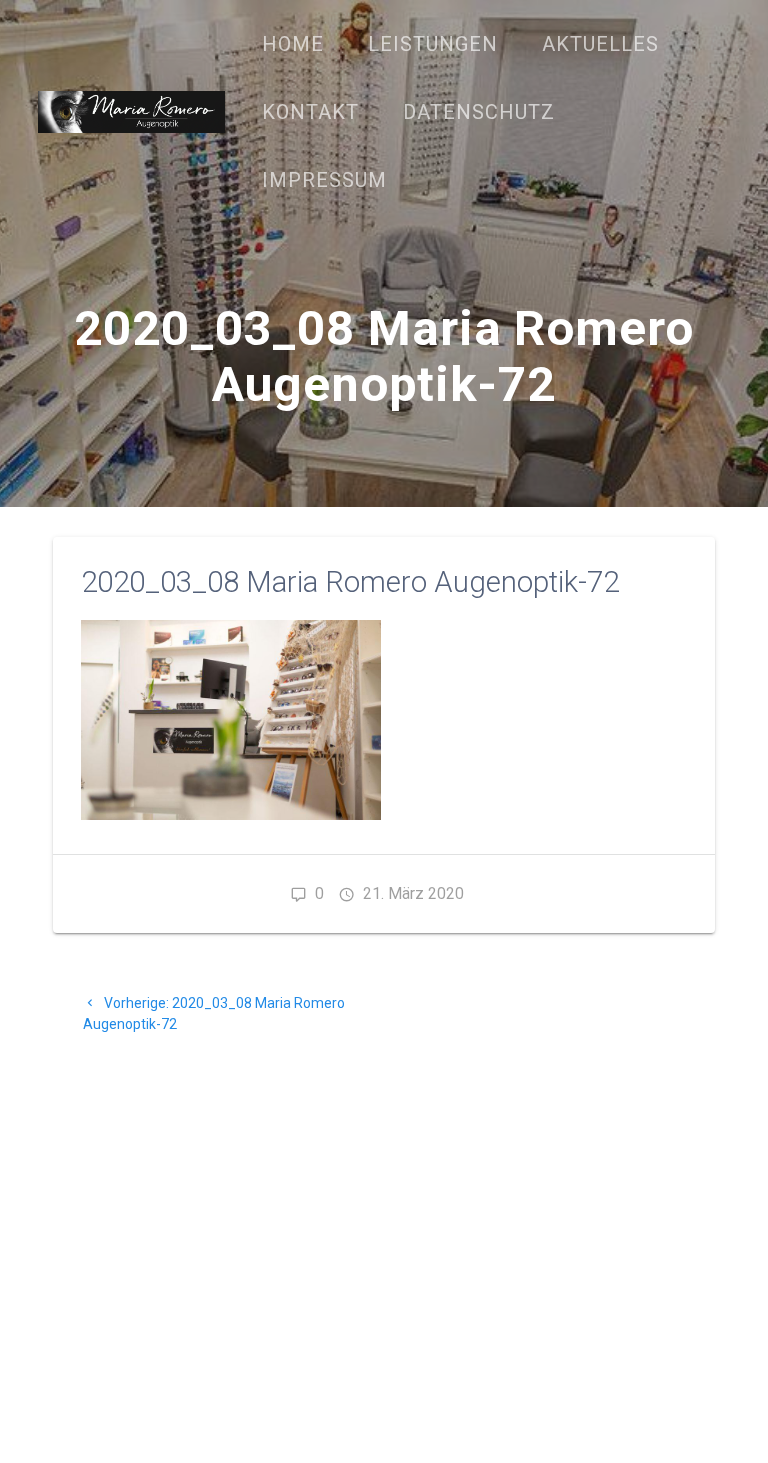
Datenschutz (479, 112)
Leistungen (433, 44)
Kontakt (310, 112)
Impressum (324, 180)
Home (293, 44)
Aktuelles (600, 44)
